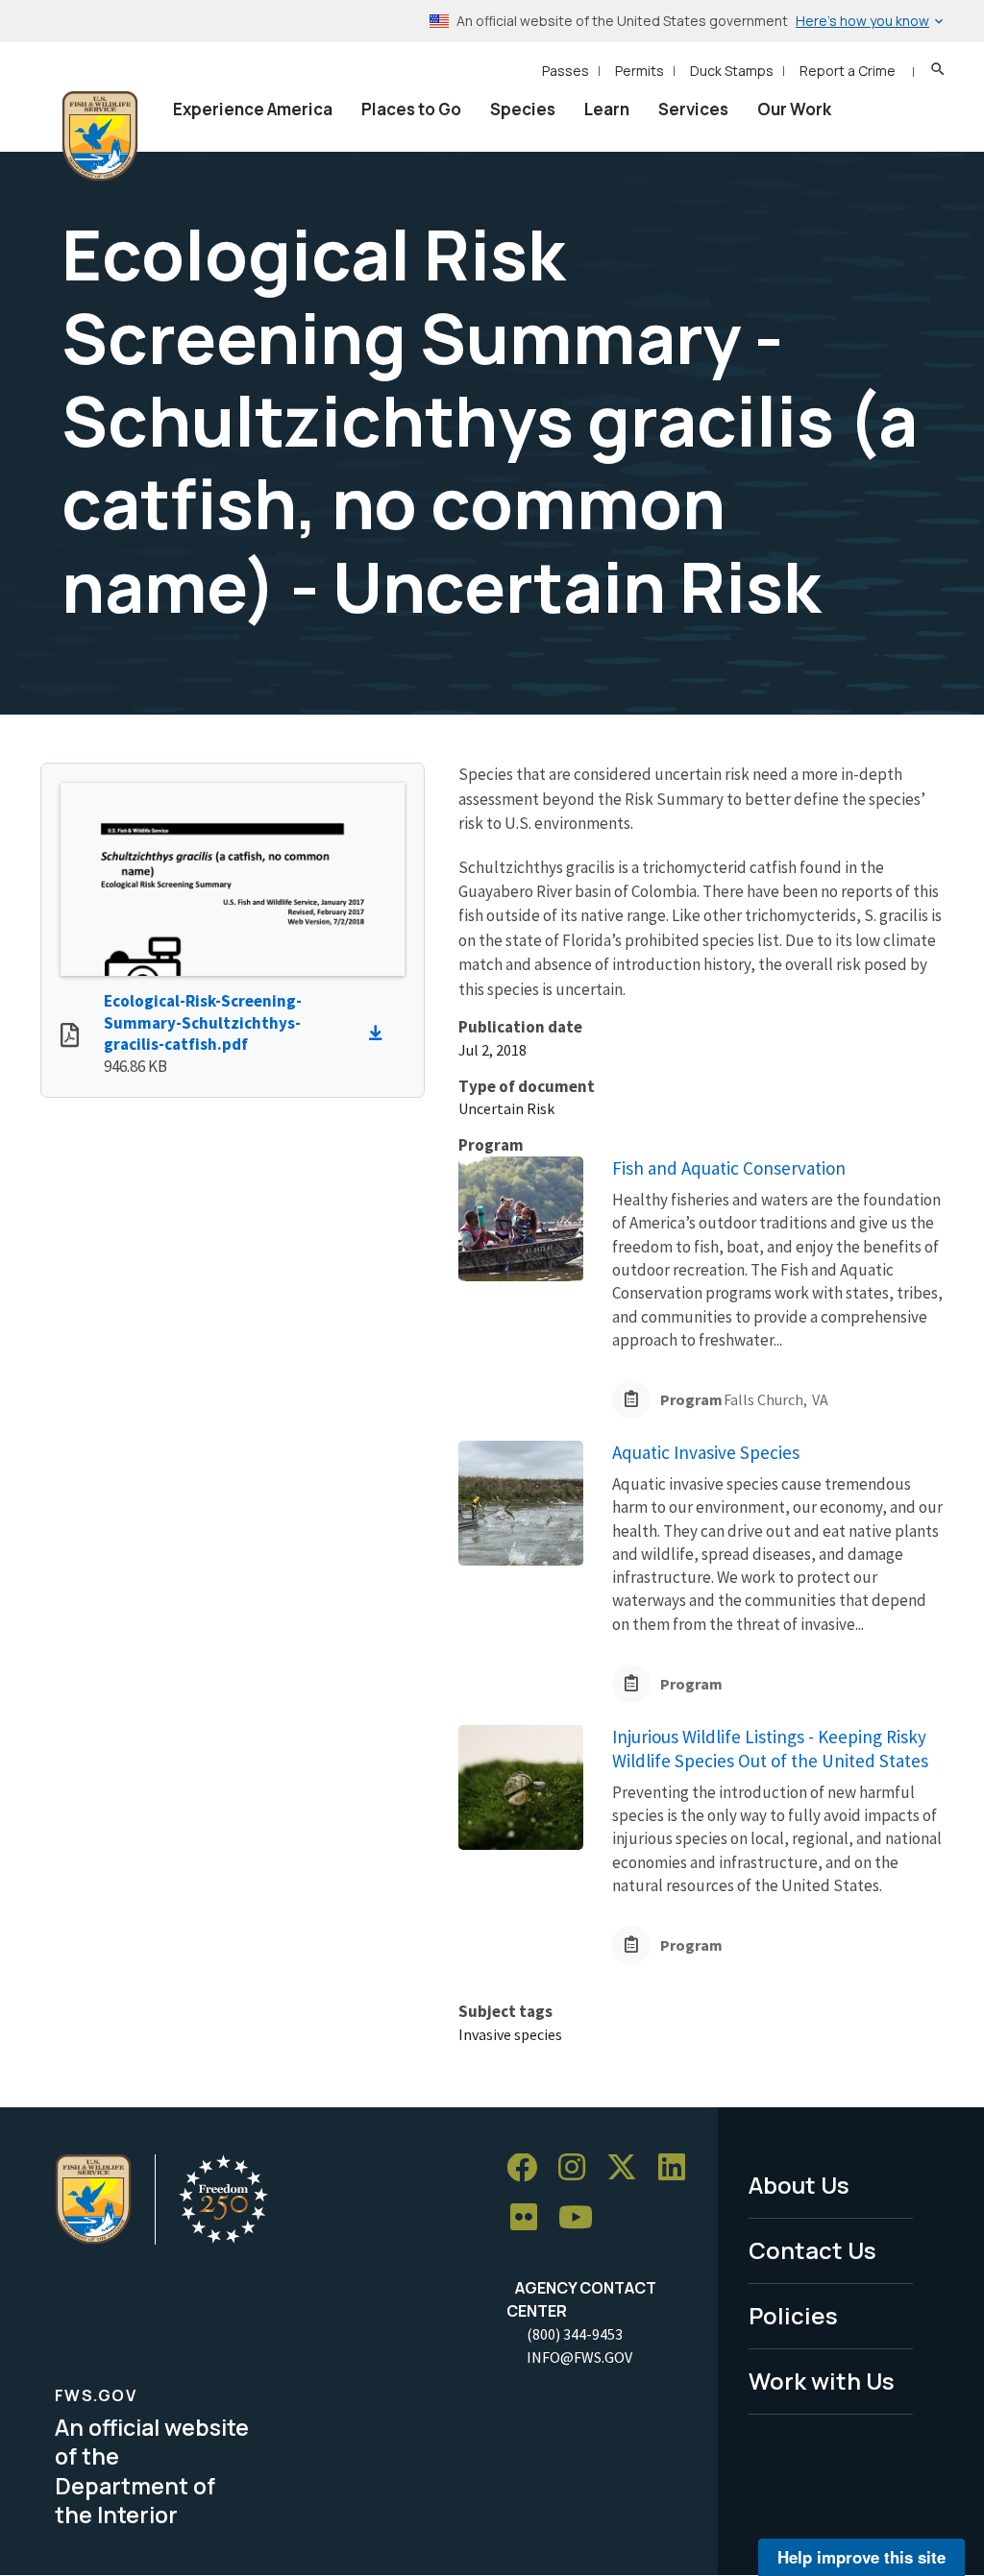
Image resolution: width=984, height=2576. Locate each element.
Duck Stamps (732, 71)
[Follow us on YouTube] (582, 2218)
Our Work (794, 109)
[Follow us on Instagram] (578, 2168)
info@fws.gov (579, 2357)
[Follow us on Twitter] (628, 2168)
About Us (799, 2185)
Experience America (253, 109)
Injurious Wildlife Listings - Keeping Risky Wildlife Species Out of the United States (770, 1749)
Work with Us (822, 2381)
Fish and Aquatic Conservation (729, 1168)
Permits (640, 71)
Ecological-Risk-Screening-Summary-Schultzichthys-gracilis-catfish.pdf (203, 1023)
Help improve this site (861, 2557)
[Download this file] (381, 1033)
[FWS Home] (100, 136)
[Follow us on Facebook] (529, 2168)
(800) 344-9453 (575, 2334)
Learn (607, 109)
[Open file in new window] (70, 1037)
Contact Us (812, 2250)
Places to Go (411, 109)
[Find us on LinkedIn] (678, 2168)
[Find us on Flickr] (530, 2218)
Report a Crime (848, 71)
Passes (566, 71)
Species (523, 109)
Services (693, 109)
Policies (793, 2315)
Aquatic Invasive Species (706, 1452)
